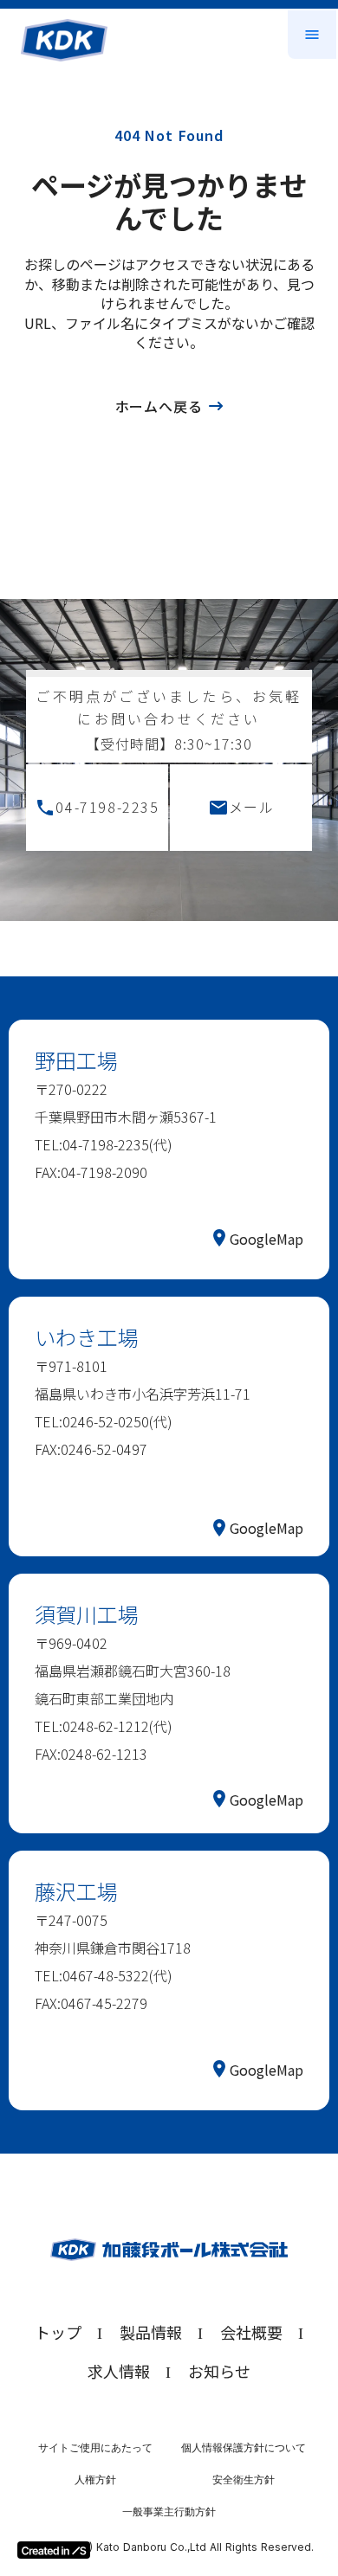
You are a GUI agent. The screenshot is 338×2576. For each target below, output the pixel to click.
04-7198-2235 (107, 807)
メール (252, 807)
